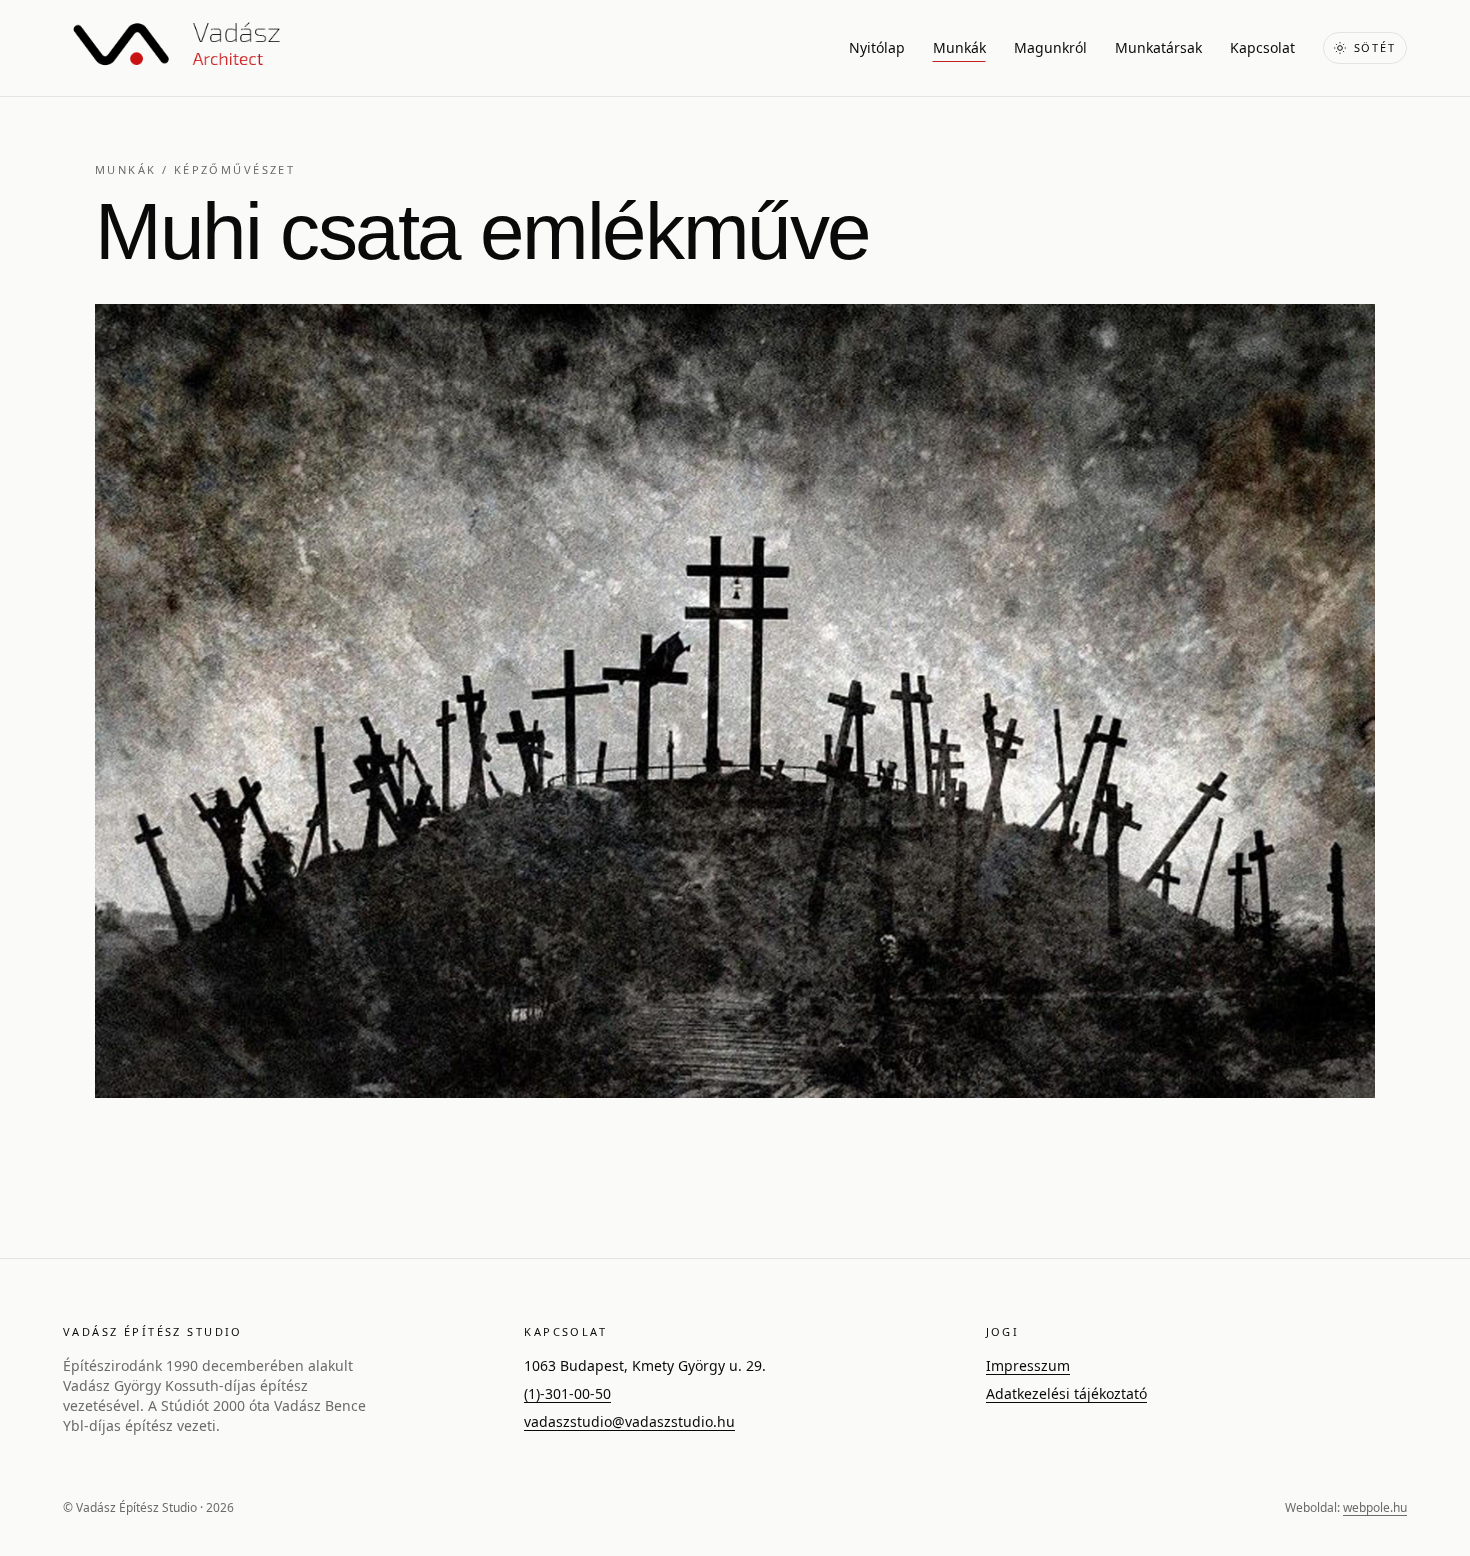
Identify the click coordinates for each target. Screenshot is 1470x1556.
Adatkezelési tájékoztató (1066, 1393)
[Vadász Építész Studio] (176, 48)
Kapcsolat (1262, 47)
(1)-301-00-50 (567, 1393)
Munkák (959, 47)
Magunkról (1050, 47)
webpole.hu (1375, 1507)
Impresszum (1028, 1365)
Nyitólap (877, 47)
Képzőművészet (234, 169)
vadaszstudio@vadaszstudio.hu (629, 1421)
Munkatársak (1158, 47)
